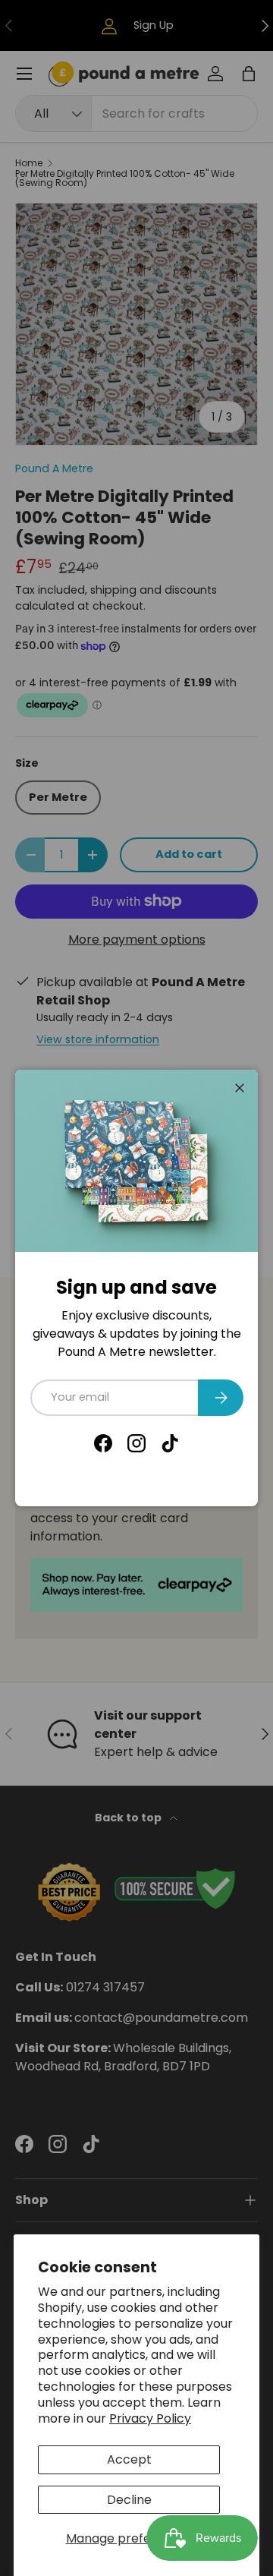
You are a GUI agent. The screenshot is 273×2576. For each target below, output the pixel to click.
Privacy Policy (150, 2418)
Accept (129, 2459)
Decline (129, 2500)
